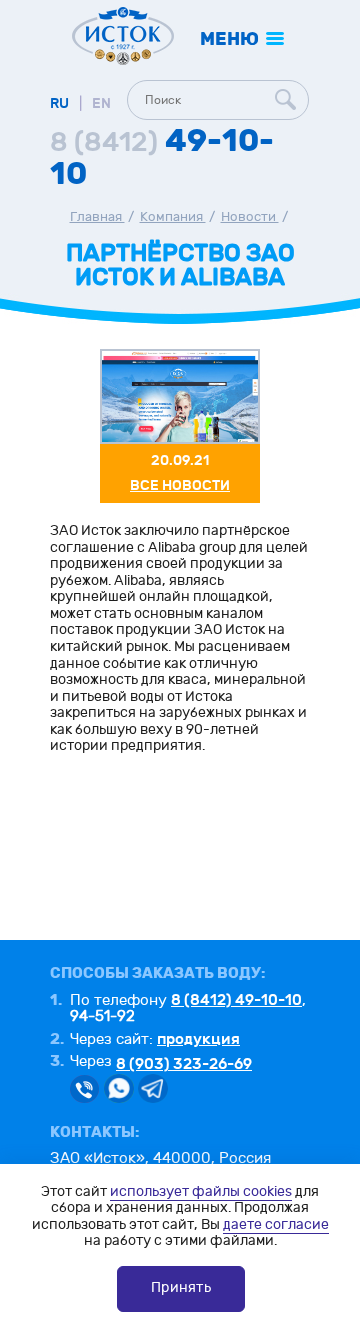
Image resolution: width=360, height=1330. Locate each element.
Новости (250, 217)
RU (59, 103)
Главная (97, 217)
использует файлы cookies (201, 1191)
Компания (173, 217)
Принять (181, 1287)
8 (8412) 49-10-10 (236, 1000)
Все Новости (180, 485)
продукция (198, 1039)
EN (101, 103)
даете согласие (276, 1224)
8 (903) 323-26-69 (184, 1064)
